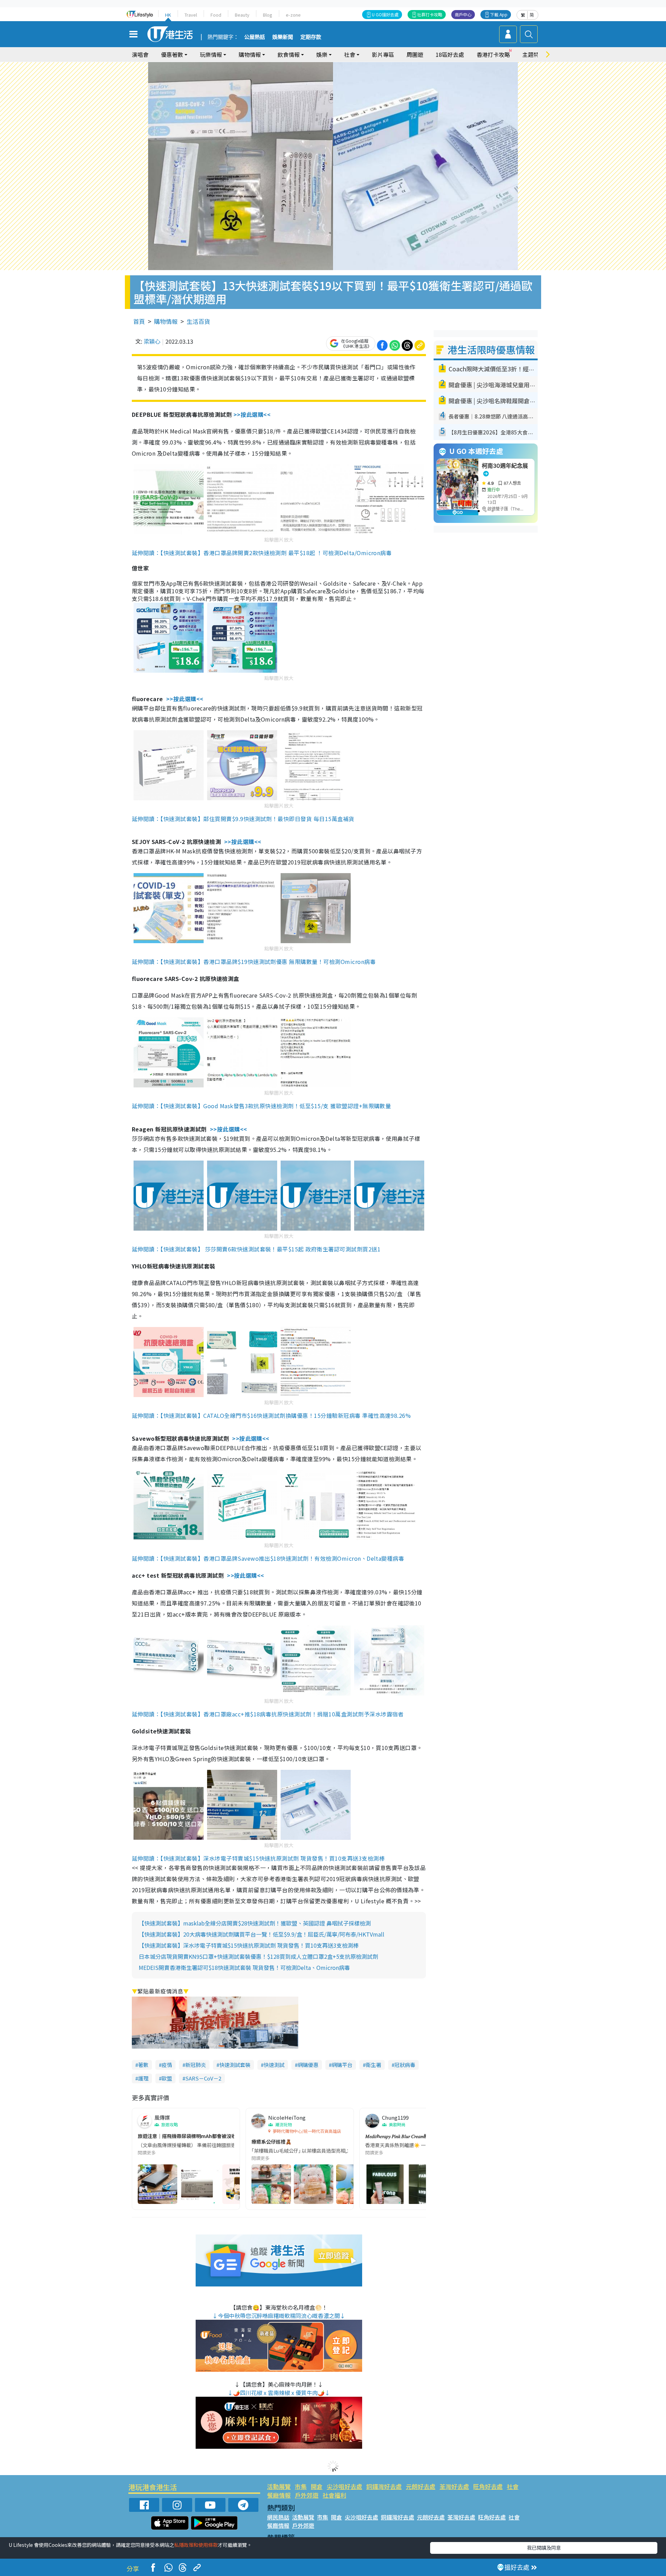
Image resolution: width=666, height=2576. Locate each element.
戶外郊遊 (307, 2495)
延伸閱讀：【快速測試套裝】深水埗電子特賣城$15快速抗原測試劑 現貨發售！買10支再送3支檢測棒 (258, 1858)
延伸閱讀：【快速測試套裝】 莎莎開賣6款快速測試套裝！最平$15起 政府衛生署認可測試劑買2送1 (256, 1249)
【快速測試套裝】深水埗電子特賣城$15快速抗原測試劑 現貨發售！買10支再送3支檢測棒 (249, 1945)
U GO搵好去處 (385, 14)
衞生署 (373, 2065)
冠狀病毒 (405, 2065)
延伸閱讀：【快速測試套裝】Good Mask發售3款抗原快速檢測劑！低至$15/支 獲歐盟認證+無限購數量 (261, 1106)
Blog (268, 15)
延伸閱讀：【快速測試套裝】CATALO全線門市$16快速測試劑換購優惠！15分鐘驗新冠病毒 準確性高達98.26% (271, 1415)
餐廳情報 (279, 2495)
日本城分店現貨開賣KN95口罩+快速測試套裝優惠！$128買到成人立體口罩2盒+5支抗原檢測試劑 (258, 1956)
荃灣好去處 (454, 2486)
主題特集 (533, 54)
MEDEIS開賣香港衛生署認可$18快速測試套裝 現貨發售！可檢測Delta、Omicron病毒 (244, 1967)
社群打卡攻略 (430, 14)
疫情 (167, 2065)
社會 (513, 2486)
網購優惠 (308, 2065)
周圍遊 (415, 54)
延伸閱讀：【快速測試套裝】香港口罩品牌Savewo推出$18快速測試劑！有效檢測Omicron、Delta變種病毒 (268, 1558)
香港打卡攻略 (493, 54)
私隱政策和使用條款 (196, 2545)
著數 (143, 2065)
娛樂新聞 (283, 37)
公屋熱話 (255, 37)
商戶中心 (463, 14)
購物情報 (166, 321)
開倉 (317, 2486)
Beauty (242, 15)
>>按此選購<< (252, 414)
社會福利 (334, 2495)
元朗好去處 (421, 2486)
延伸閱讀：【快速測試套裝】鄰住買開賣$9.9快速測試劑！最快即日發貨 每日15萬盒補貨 (243, 819)
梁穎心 (152, 341)
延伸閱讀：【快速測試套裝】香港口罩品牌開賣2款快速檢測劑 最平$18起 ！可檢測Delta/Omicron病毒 (262, 553)
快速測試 (274, 2065)
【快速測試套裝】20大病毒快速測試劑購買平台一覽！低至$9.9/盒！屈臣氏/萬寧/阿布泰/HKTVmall (262, 1934)
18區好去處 (450, 54)
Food (216, 15)
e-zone (293, 15)
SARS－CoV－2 (203, 2078)
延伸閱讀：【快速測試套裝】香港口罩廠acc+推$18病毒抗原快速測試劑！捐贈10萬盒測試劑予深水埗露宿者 (268, 1714)
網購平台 (342, 2065)
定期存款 (311, 37)
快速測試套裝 (235, 2065)
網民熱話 (278, 2517)
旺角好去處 (488, 2486)
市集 (301, 2486)
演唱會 (140, 54)
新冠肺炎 (196, 2065)
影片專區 (383, 54)
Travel (191, 15)
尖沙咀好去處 (344, 2486)
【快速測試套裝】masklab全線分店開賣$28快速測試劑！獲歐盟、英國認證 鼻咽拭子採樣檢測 (255, 1923)
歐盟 (167, 2078)
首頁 (139, 321)
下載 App (499, 14)
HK (168, 15)
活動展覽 (279, 2486)
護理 (143, 2078)
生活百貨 (198, 321)
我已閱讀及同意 (544, 2548)
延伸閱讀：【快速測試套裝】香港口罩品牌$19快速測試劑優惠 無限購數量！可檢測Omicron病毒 (254, 962)
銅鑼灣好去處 (384, 2486)
